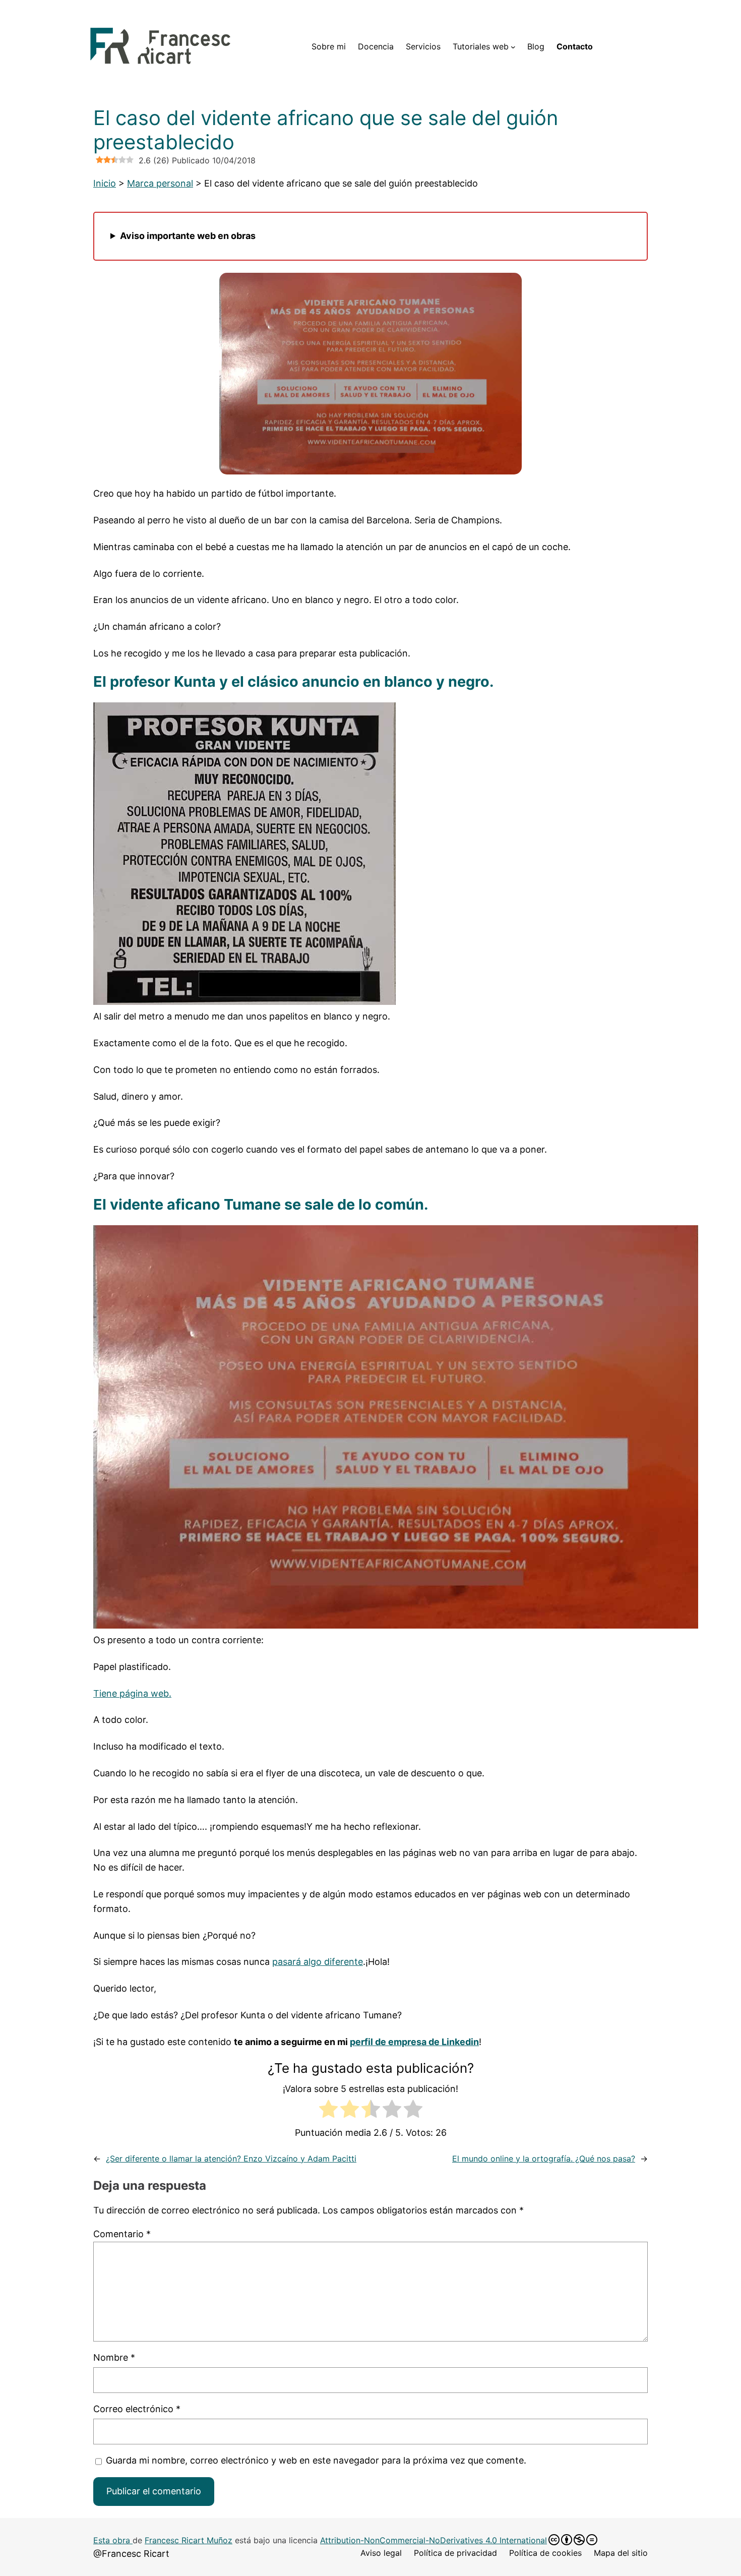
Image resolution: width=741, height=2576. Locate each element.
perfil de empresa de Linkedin (414, 2042)
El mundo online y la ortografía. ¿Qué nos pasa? (544, 2159)
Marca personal (160, 183)
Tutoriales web (481, 46)
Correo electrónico (137, 2409)
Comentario (122, 2234)
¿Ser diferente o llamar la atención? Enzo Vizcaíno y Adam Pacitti (231, 2159)
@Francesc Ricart (131, 2554)
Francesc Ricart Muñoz (189, 2540)
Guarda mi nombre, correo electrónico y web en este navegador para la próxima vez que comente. (316, 2460)
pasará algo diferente (318, 1962)
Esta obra (113, 2540)
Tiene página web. (132, 1693)
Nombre (114, 2357)
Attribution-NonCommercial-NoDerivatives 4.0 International (434, 2540)
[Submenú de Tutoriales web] (513, 47)
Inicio (105, 183)
